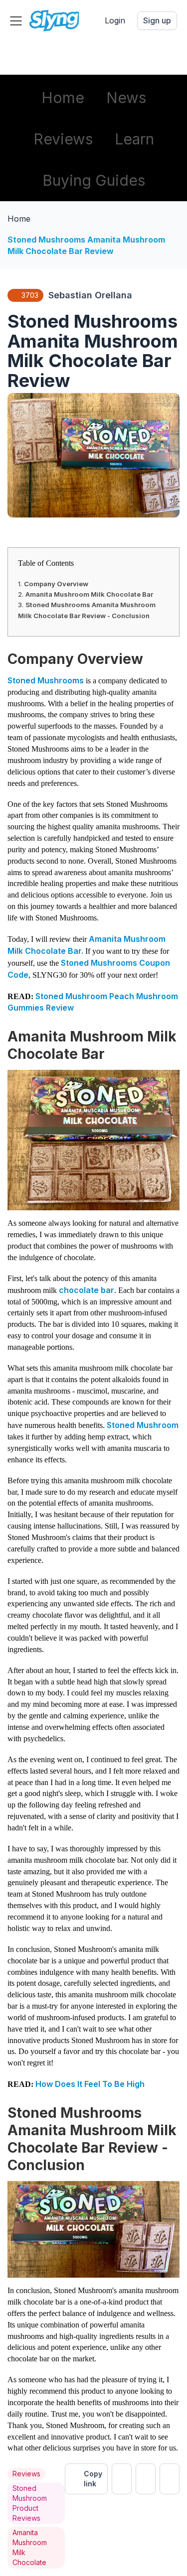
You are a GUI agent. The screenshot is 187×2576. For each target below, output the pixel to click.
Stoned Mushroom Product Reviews (30, 2503)
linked (170, 2479)
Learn (134, 139)
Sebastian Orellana (90, 295)
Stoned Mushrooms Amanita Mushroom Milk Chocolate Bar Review (86, 245)
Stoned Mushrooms (46, 680)
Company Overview (56, 584)
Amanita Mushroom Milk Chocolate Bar (89, 594)
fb (146, 2479)
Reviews (63, 139)
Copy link (93, 2479)
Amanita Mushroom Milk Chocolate (30, 2547)
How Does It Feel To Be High (90, 2084)
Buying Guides (94, 180)
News (126, 98)
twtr (122, 2479)
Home (63, 98)
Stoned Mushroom (143, 1425)
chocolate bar (87, 1290)
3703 (30, 295)
